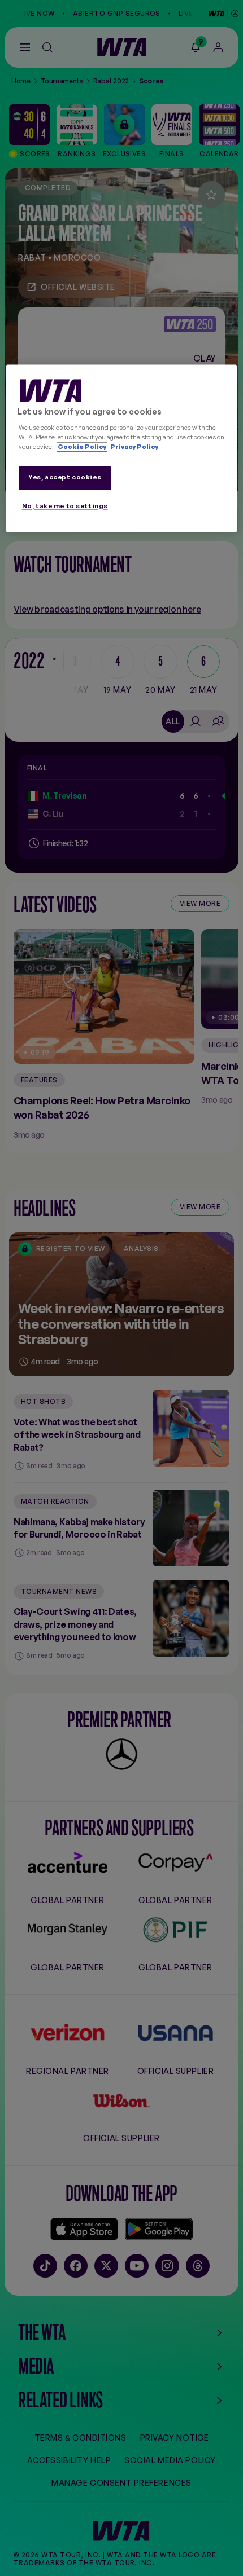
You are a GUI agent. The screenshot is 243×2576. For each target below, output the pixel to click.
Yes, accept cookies (65, 477)
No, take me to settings (65, 506)
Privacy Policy (134, 447)
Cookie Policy (82, 447)
